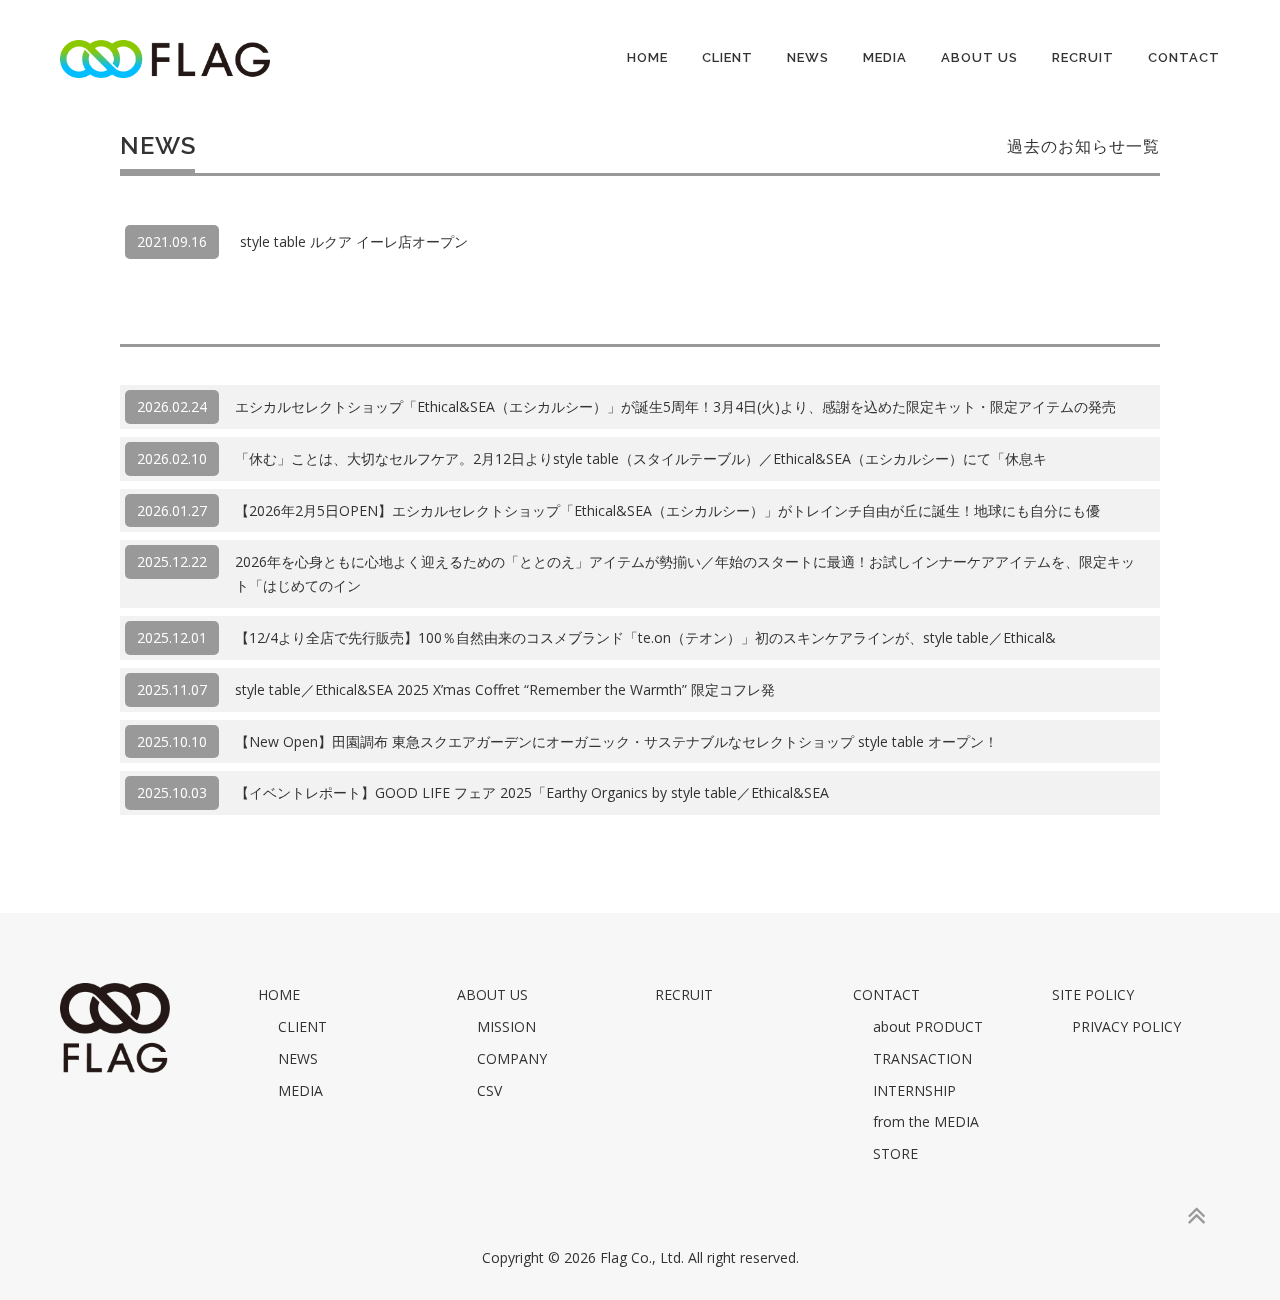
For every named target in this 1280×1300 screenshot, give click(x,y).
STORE (895, 1153)
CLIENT (727, 57)
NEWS (808, 57)
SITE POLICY (1093, 994)
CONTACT (1184, 57)
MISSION (506, 1026)
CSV (489, 1090)
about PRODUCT (928, 1026)
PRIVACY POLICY (1126, 1026)
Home (647, 57)
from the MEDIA (926, 1121)
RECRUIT (1083, 57)
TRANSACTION (922, 1058)
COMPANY (512, 1058)
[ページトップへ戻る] (1195, 1216)
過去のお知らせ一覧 (1083, 146)
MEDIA (885, 57)
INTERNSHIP (914, 1090)
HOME (279, 994)
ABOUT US (979, 57)
